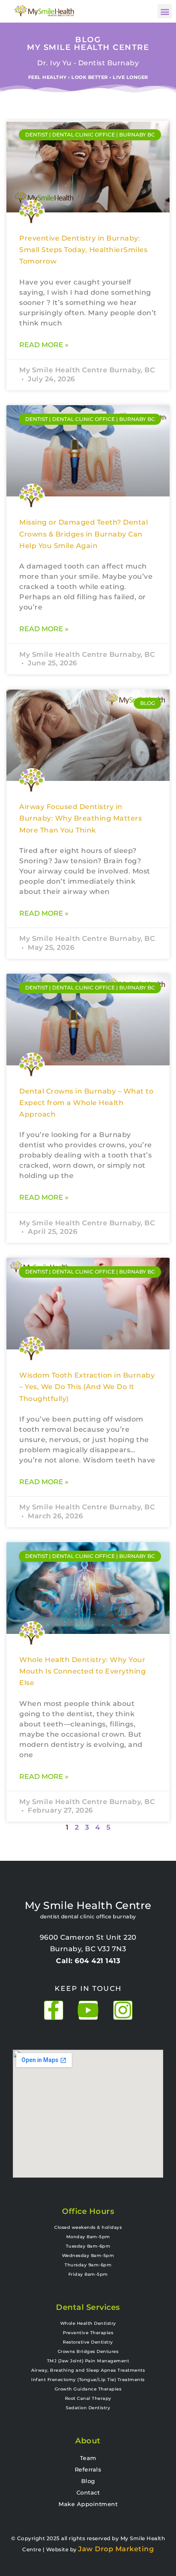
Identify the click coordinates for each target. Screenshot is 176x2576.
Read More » (44, 345)
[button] (165, 11)
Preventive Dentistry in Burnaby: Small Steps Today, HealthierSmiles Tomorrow (83, 250)
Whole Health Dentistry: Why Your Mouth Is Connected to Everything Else (82, 1671)
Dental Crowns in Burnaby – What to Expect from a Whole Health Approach (86, 1103)
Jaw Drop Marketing (116, 2549)
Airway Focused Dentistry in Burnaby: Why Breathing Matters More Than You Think (81, 818)
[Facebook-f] (54, 2010)
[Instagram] (123, 2010)
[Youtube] (88, 2010)
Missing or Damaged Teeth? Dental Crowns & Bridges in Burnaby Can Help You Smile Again (84, 534)
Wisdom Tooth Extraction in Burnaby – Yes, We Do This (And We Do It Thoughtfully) (87, 1387)
